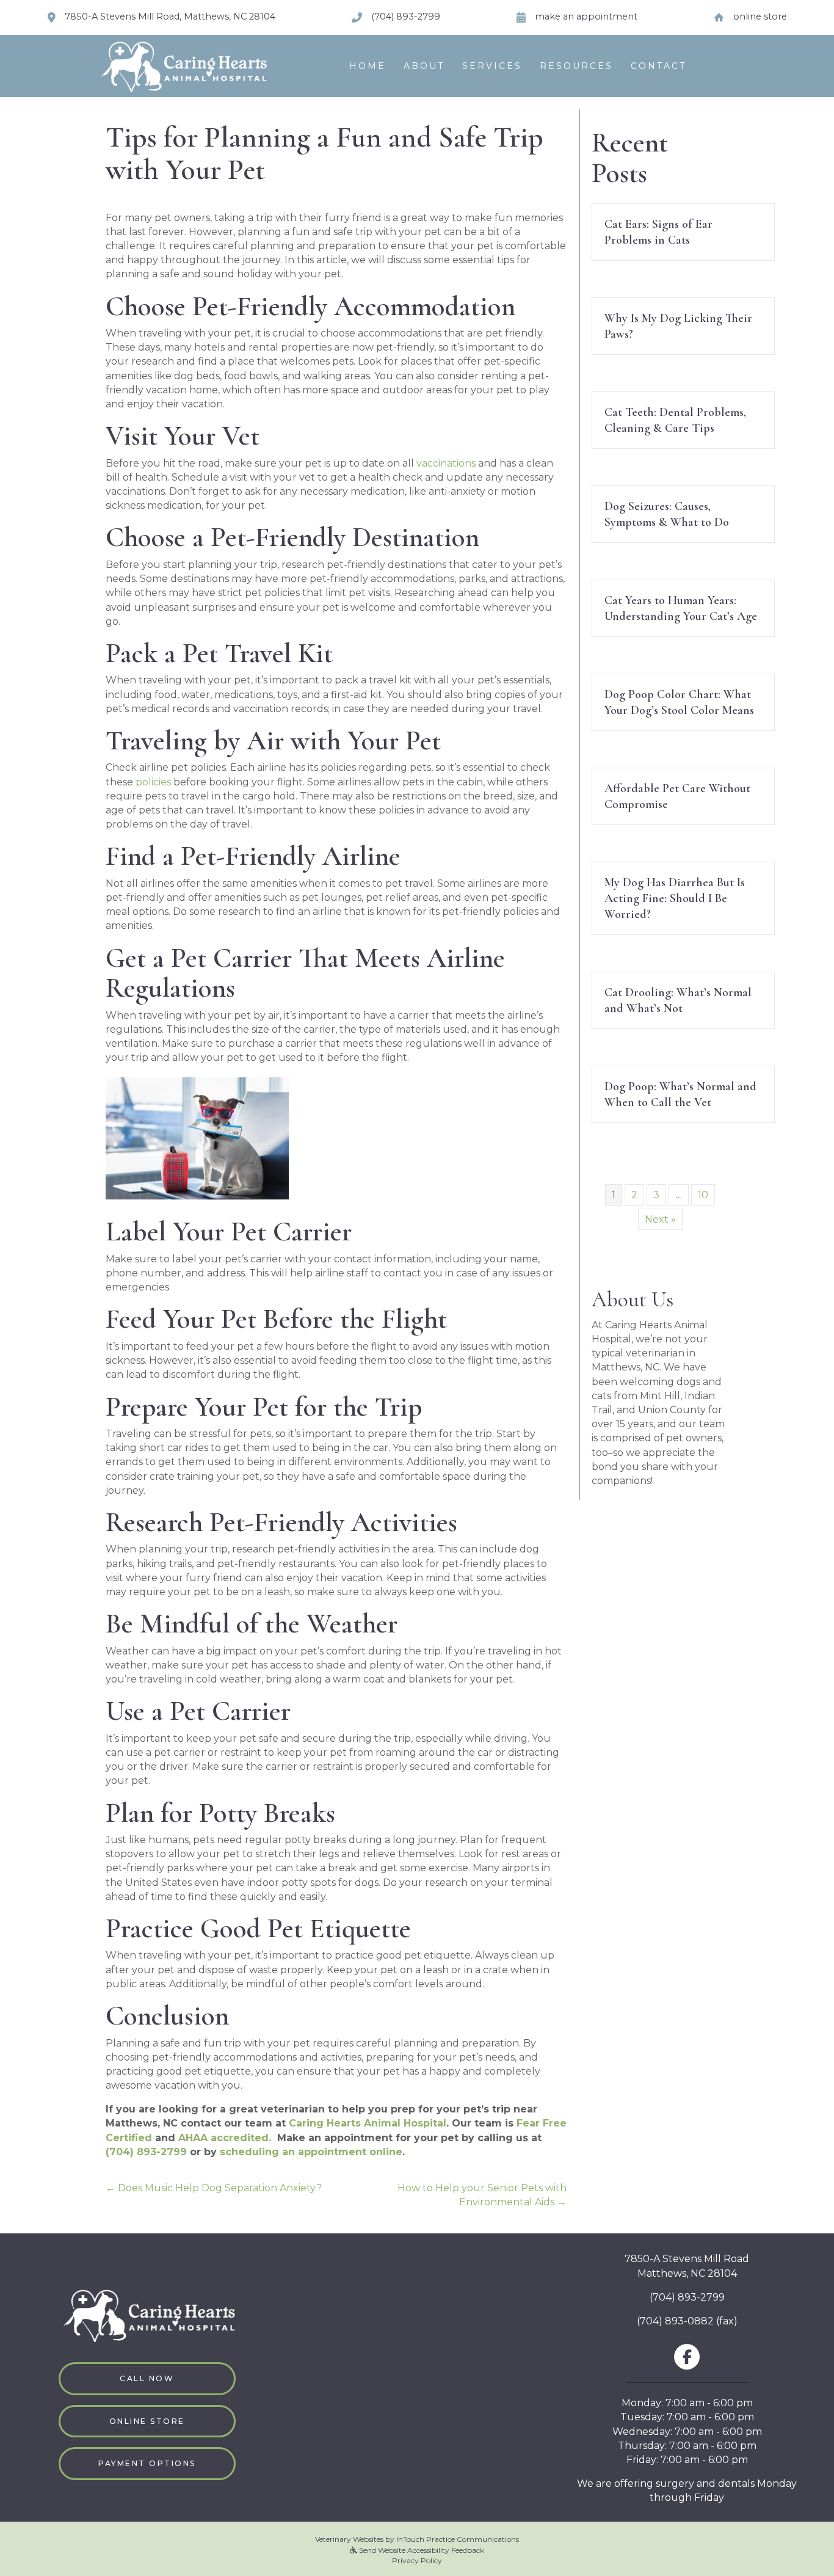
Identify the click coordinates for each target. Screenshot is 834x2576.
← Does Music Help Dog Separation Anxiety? (214, 2188)
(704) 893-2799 (687, 2297)
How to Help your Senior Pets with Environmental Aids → (482, 2195)
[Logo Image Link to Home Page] (182, 65)
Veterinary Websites (349, 2539)
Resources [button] (576, 66)
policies (153, 782)
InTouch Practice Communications (458, 2539)
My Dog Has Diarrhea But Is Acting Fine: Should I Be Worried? (675, 898)
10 (703, 1195)
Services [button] (492, 66)
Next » (660, 1219)
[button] (147, 2378)
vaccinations (446, 463)
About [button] (424, 66)
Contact (658, 66)
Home (368, 66)
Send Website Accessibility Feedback (421, 2550)
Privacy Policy (417, 2560)
